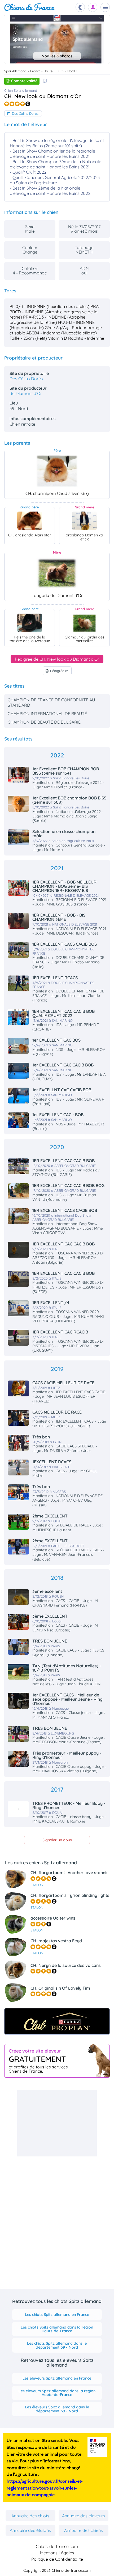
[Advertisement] (57, 2123)
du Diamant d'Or (26, 393)
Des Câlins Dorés (25, 113)
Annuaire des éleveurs (84, 2516)
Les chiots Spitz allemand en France (57, 2315)
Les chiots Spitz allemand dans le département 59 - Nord (57, 2345)
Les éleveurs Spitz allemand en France (57, 2378)
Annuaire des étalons (30, 2530)
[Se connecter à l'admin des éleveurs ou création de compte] (93, 7)
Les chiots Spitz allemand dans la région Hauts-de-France (57, 2329)
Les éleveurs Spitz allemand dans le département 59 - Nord (57, 2409)
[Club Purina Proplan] (57, 2021)
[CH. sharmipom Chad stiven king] (57, 471)
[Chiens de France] (30, 7)
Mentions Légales (57, 2553)
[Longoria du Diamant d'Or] (57, 573)
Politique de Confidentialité (57, 2559)
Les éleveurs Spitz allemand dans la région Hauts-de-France (57, 2393)
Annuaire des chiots (30, 2516)
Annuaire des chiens (84, 2530)
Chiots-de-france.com (57, 2546)
